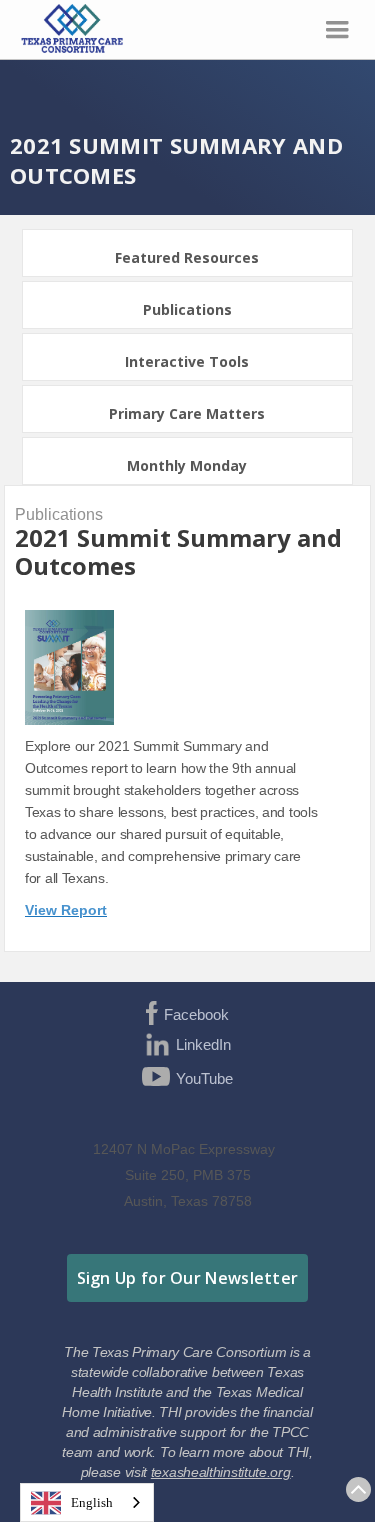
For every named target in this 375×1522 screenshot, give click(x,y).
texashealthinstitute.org (221, 1472)
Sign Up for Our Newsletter (188, 1278)
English (92, 1502)
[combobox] (87, 1502)
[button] (337, 30)
